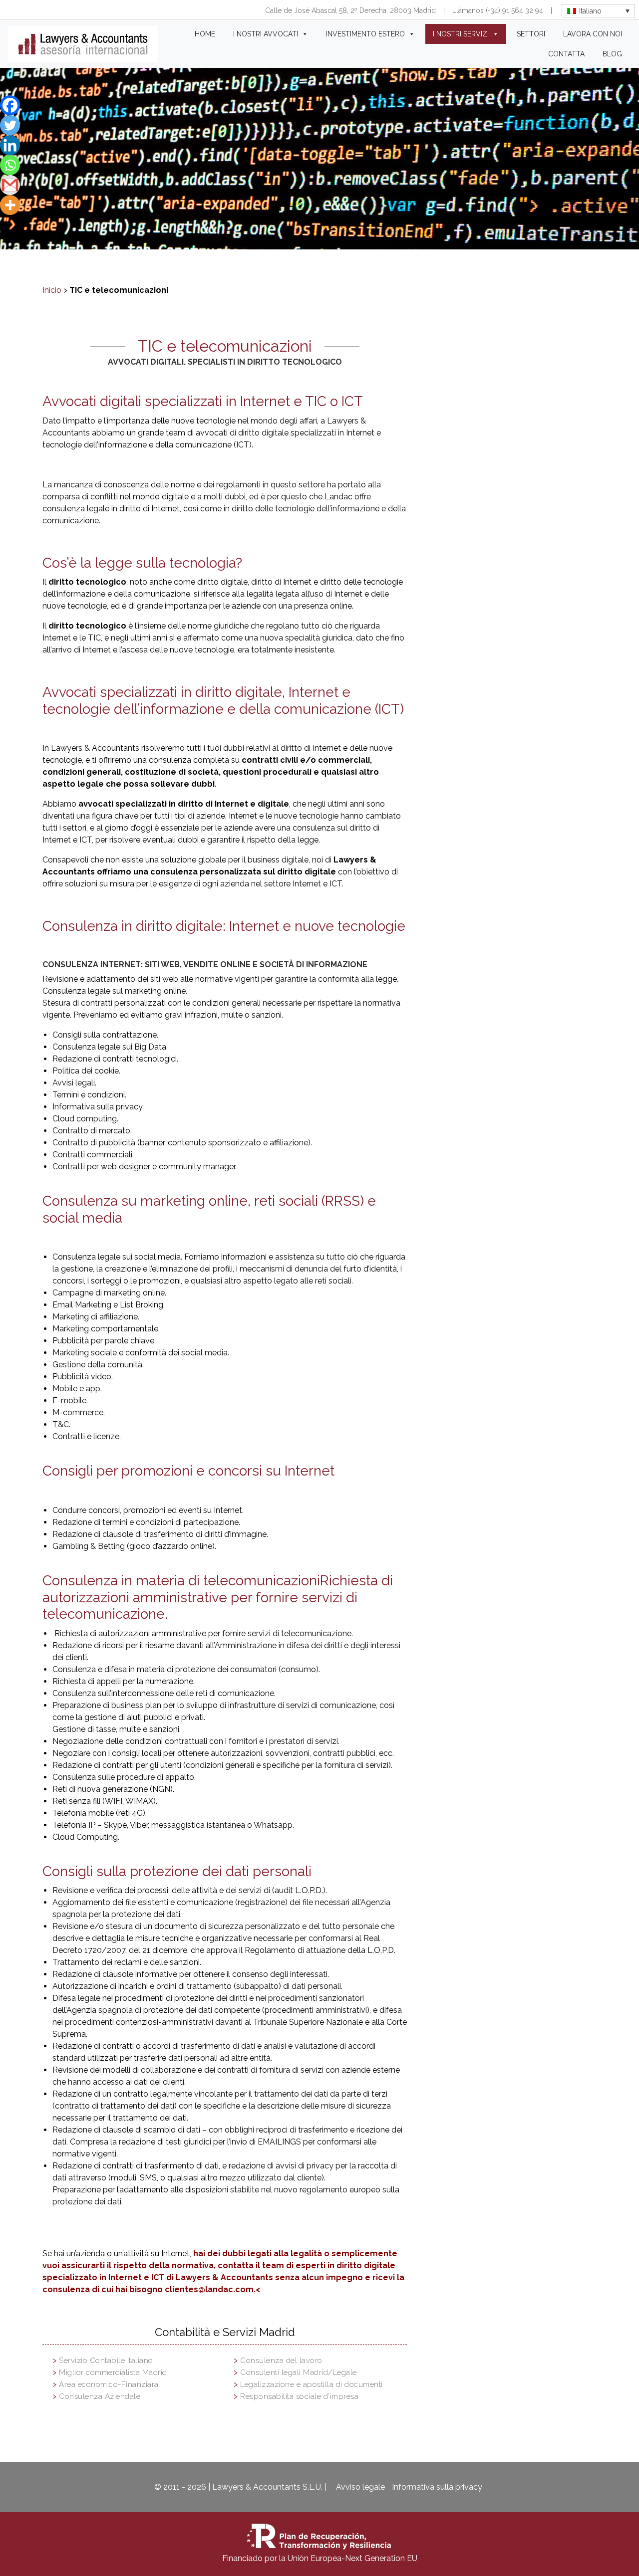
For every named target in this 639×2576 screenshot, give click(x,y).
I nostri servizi (461, 34)
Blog (612, 54)
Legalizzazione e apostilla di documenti (312, 2384)
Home (205, 34)
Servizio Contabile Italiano (106, 2361)
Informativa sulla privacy (437, 2487)
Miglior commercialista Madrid (113, 2372)
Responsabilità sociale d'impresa (299, 2396)
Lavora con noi (593, 34)
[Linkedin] (10, 145)
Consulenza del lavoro (281, 2361)
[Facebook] (10, 105)
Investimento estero (365, 34)
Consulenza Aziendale (100, 2396)
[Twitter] (10, 125)
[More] (10, 205)
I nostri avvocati (266, 34)
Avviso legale (360, 2487)
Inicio (52, 290)
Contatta (566, 54)
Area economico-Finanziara (109, 2384)
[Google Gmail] (10, 185)
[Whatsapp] (10, 165)
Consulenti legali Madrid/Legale (299, 2372)
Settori (531, 34)
